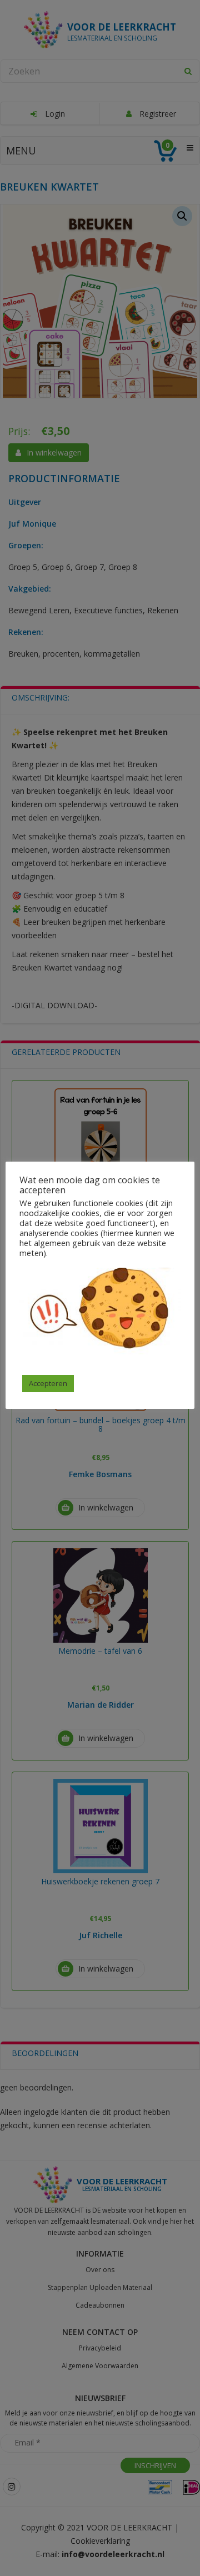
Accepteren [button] (48, 1383)
